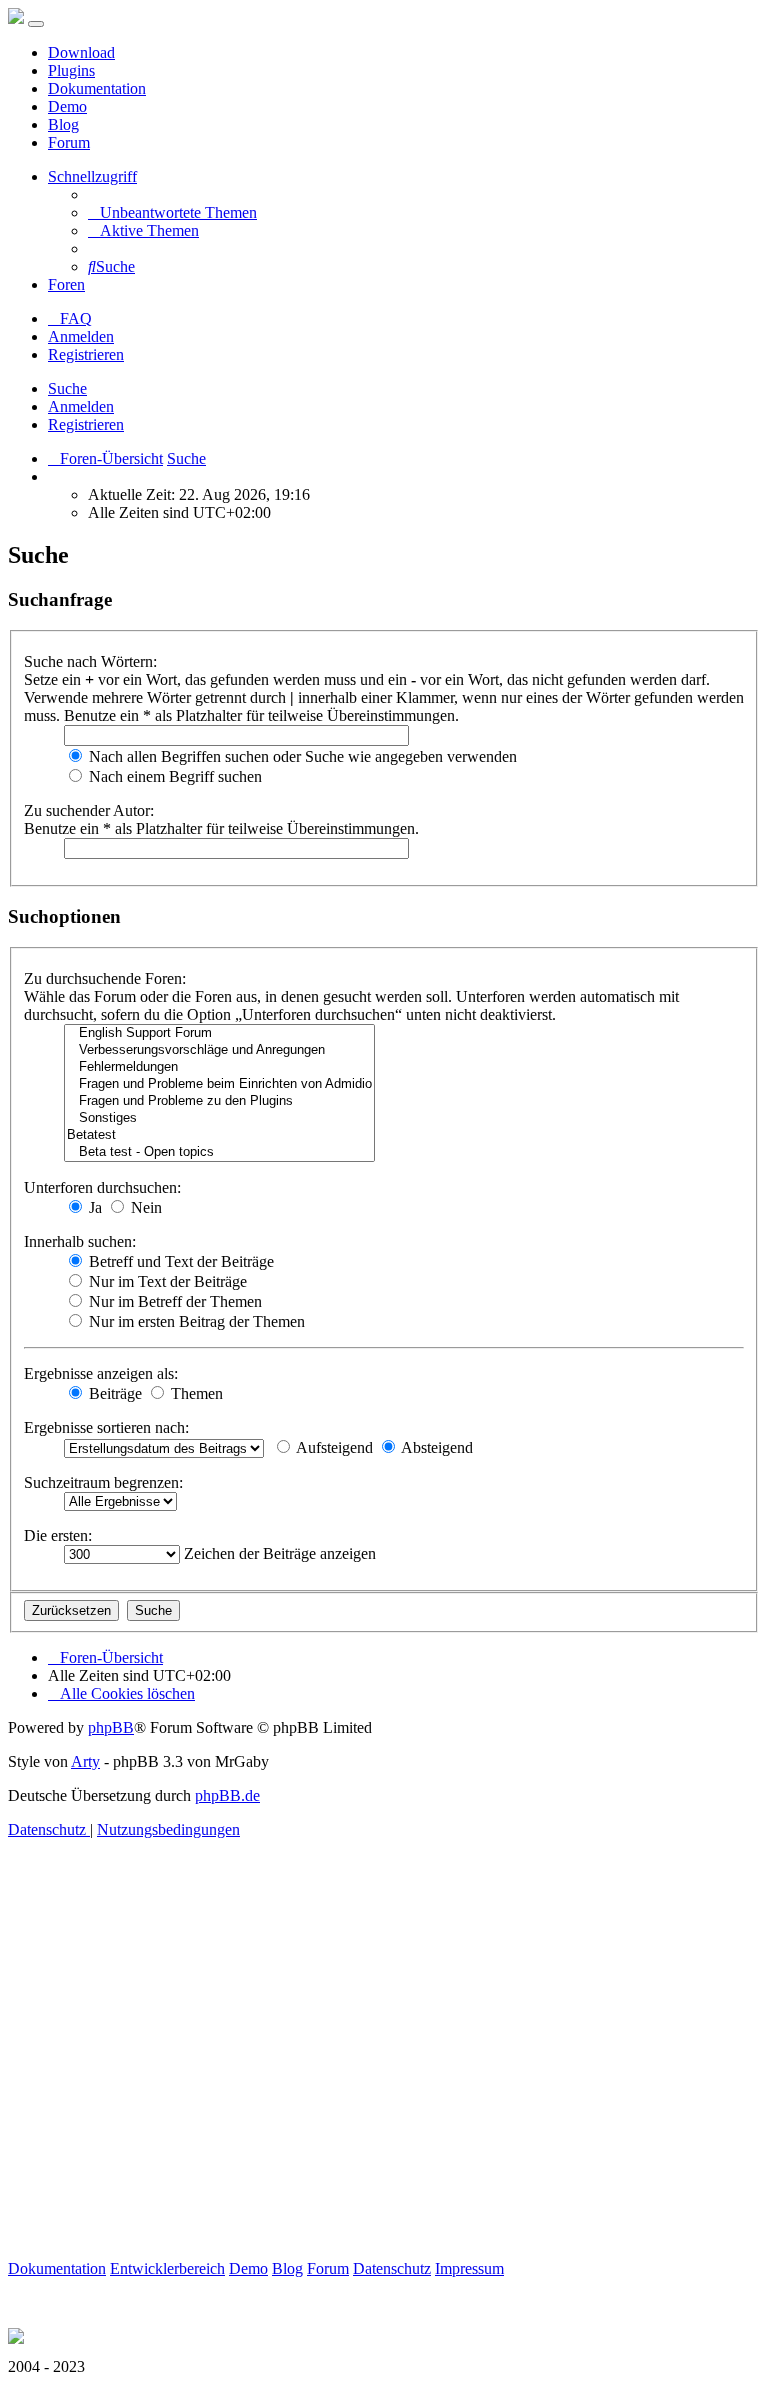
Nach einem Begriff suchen (173, 776)
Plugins (71, 70)
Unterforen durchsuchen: (102, 1187)
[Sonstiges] (219, 1118)
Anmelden (81, 406)
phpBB (111, 1727)
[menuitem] (172, 212)
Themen (195, 1393)
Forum (69, 142)
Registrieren (86, 424)
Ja (93, 1207)
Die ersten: (58, 1535)
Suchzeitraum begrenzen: (103, 1482)
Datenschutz (392, 2268)
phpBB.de (227, 1795)
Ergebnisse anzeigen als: (101, 1373)
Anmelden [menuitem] (81, 336)
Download (81, 52)
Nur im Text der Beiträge (166, 1281)
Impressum (469, 2268)
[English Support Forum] (219, 1033)
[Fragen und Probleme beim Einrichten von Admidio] (219, 1084)
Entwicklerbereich (167, 2268)
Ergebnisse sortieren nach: (106, 1427)
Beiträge (113, 1393)
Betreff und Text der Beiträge (179, 1261)
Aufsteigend (333, 1447)
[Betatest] (219, 1135)
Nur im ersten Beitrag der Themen (195, 1321)
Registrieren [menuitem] (86, 354)
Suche (67, 388)
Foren (66, 284)
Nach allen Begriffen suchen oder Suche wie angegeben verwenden (301, 756)
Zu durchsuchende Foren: (105, 978)
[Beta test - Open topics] (219, 1152)
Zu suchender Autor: (89, 810)
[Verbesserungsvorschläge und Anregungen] (219, 1050)
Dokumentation (97, 88)
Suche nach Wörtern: (90, 661)
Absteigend (435, 1447)
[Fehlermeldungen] (219, 1067)
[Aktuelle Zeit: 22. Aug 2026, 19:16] (54, 476)
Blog (63, 124)
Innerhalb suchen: (80, 1241)
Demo (67, 106)
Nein (144, 1207)
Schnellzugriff (92, 176)
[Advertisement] (384, 2072)
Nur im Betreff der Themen (173, 1301)
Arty (85, 1761)
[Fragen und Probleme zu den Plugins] (219, 1101)
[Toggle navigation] (36, 24)
